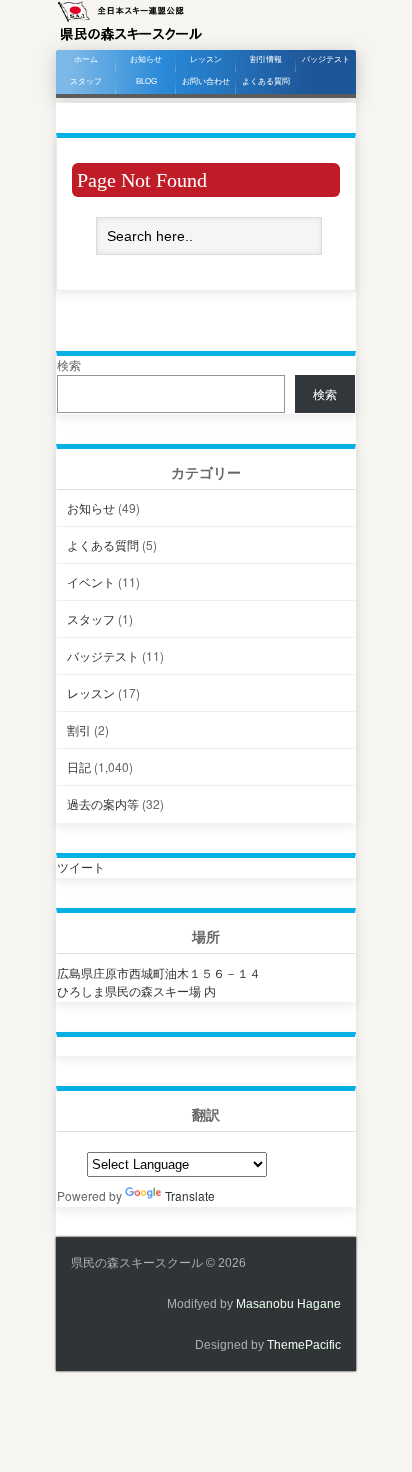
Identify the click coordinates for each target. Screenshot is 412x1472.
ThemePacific (304, 1345)
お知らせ (146, 59)
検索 (69, 364)
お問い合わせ (206, 81)
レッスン (206, 59)
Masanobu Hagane (288, 1304)
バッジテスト (326, 59)
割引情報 (266, 59)
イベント (91, 581)
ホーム (86, 59)
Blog (146, 81)
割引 (79, 729)
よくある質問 (266, 81)
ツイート (81, 866)
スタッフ (86, 81)
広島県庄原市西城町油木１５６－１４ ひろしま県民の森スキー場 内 (159, 982)
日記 (79, 766)
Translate (190, 1195)
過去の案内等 (103, 803)
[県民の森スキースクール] (130, 39)
